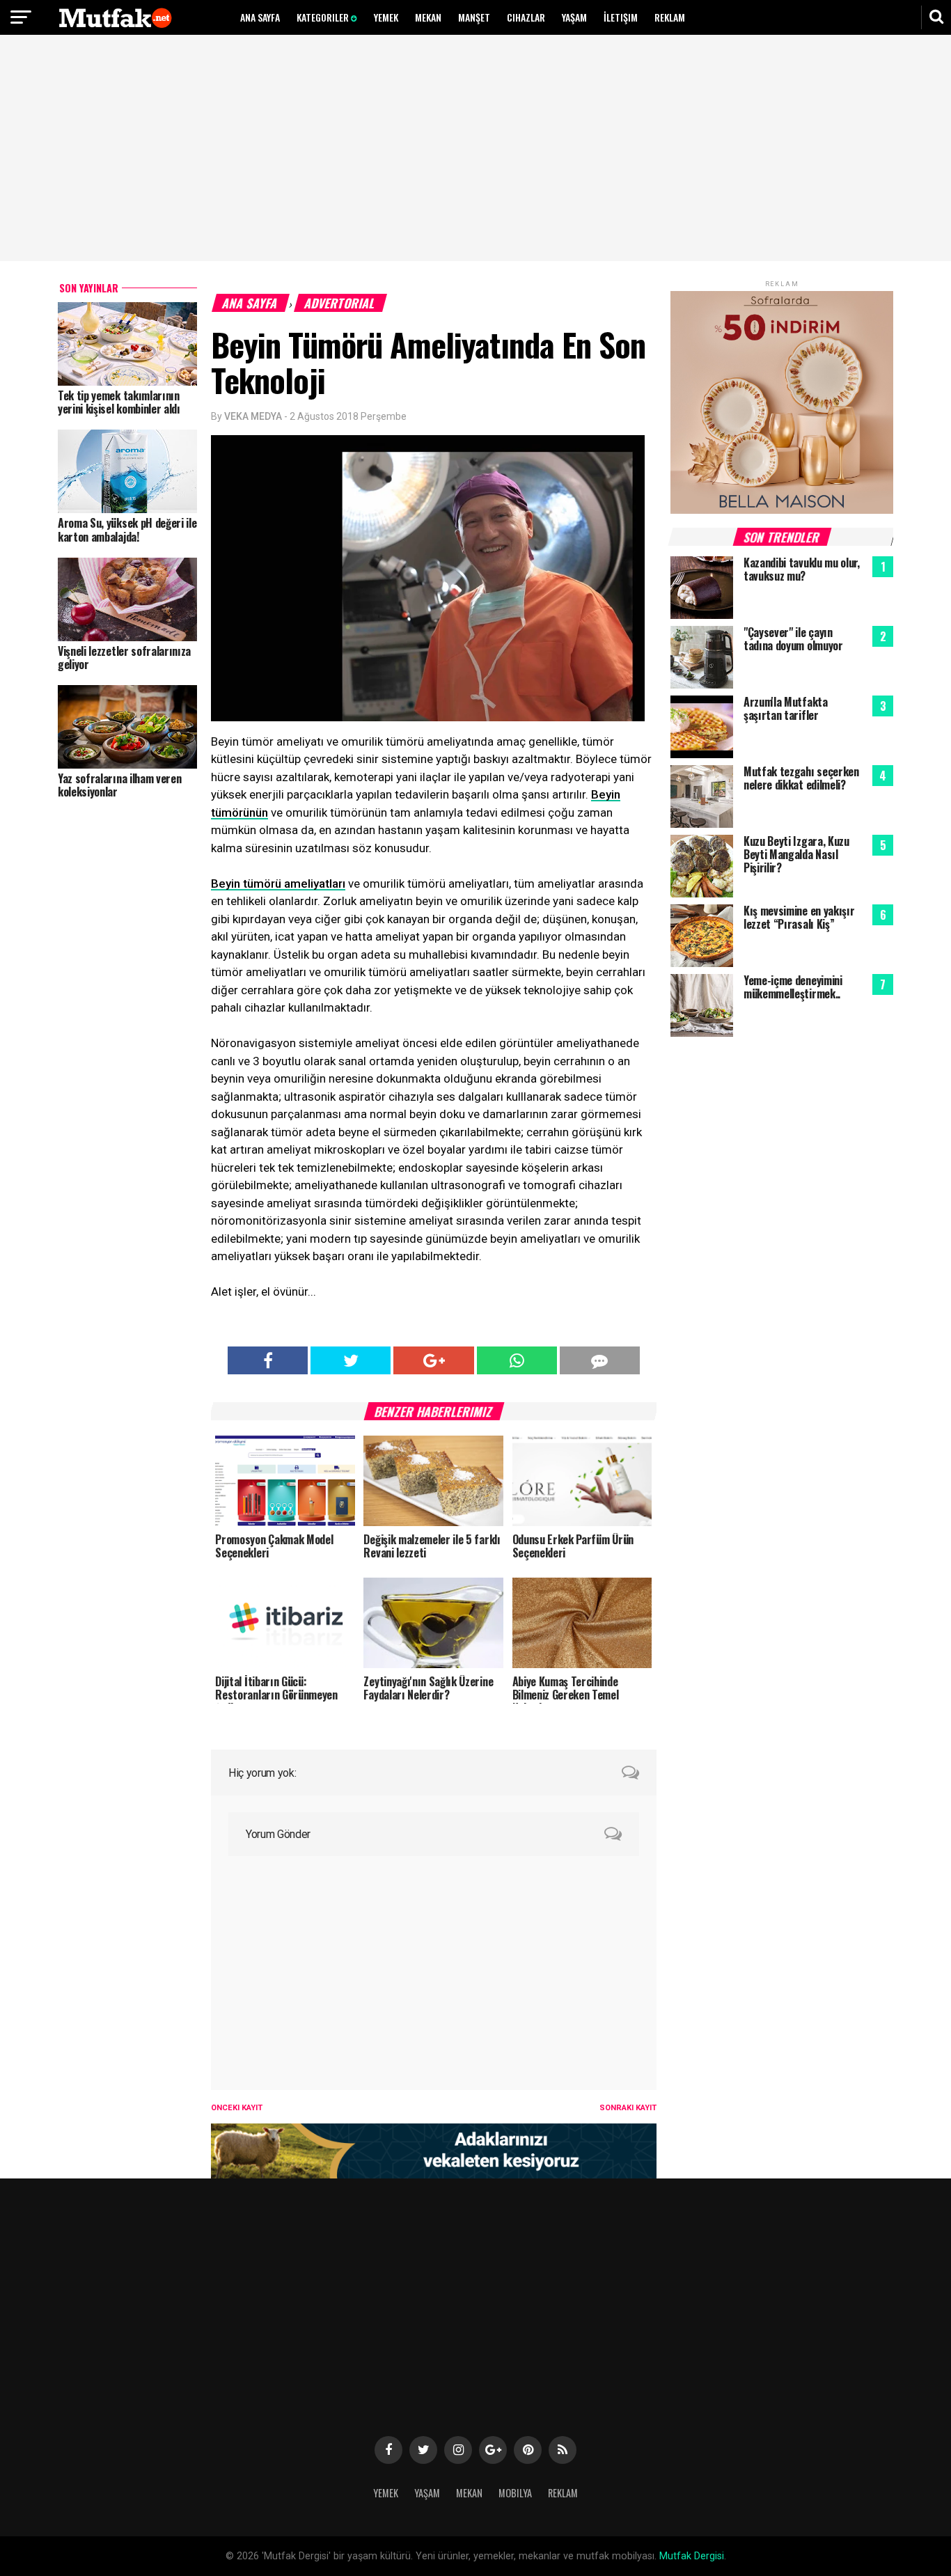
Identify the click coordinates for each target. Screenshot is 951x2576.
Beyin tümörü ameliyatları (278, 883)
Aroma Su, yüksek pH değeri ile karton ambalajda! (127, 529)
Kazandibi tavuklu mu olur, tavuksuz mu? (802, 569)
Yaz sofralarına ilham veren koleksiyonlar (119, 785)
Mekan (428, 17)
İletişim (621, 17)
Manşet (474, 17)
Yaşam (574, 17)
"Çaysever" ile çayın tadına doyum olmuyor (793, 639)
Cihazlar (526, 17)
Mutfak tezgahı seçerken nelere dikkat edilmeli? (801, 778)
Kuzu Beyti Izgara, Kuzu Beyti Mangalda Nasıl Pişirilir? (796, 854)
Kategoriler (324, 17)
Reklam (670, 17)
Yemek (386, 17)
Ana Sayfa (260, 17)
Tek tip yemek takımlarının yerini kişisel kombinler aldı (119, 402)
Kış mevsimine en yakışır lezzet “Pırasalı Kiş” (799, 917)
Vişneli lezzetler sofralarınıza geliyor (124, 658)
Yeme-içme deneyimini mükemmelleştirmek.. (793, 987)
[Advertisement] (475, 150)
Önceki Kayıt (237, 2108)
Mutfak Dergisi (692, 2556)
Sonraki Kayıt (628, 2108)
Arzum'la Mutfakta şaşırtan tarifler (786, 708)
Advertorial (340, 303)
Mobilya (515, 2493)
